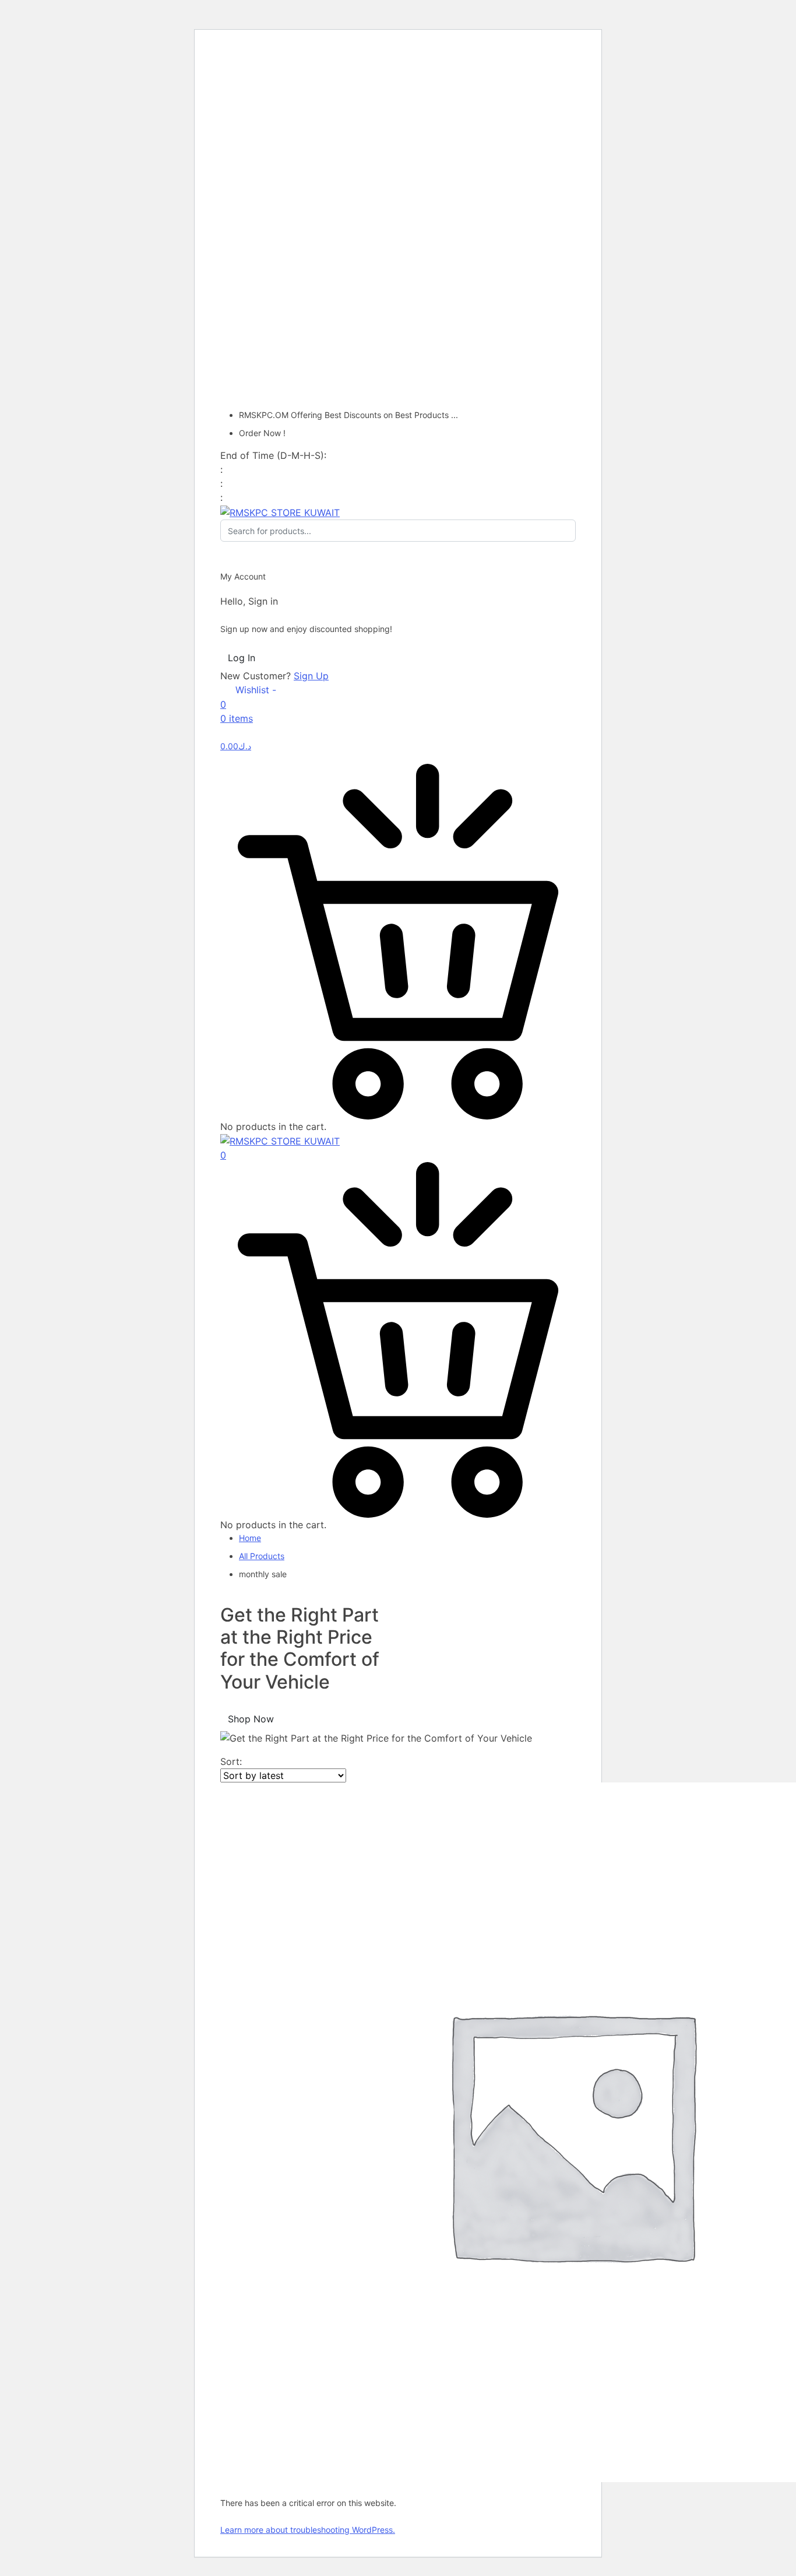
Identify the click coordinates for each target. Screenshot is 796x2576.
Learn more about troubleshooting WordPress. (308, 2530)
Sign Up (311, 676)
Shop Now (251, 1719)
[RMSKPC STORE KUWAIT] (280, 511)
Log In (242, 658)
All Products (262, 1556)
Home (250, 1538)
